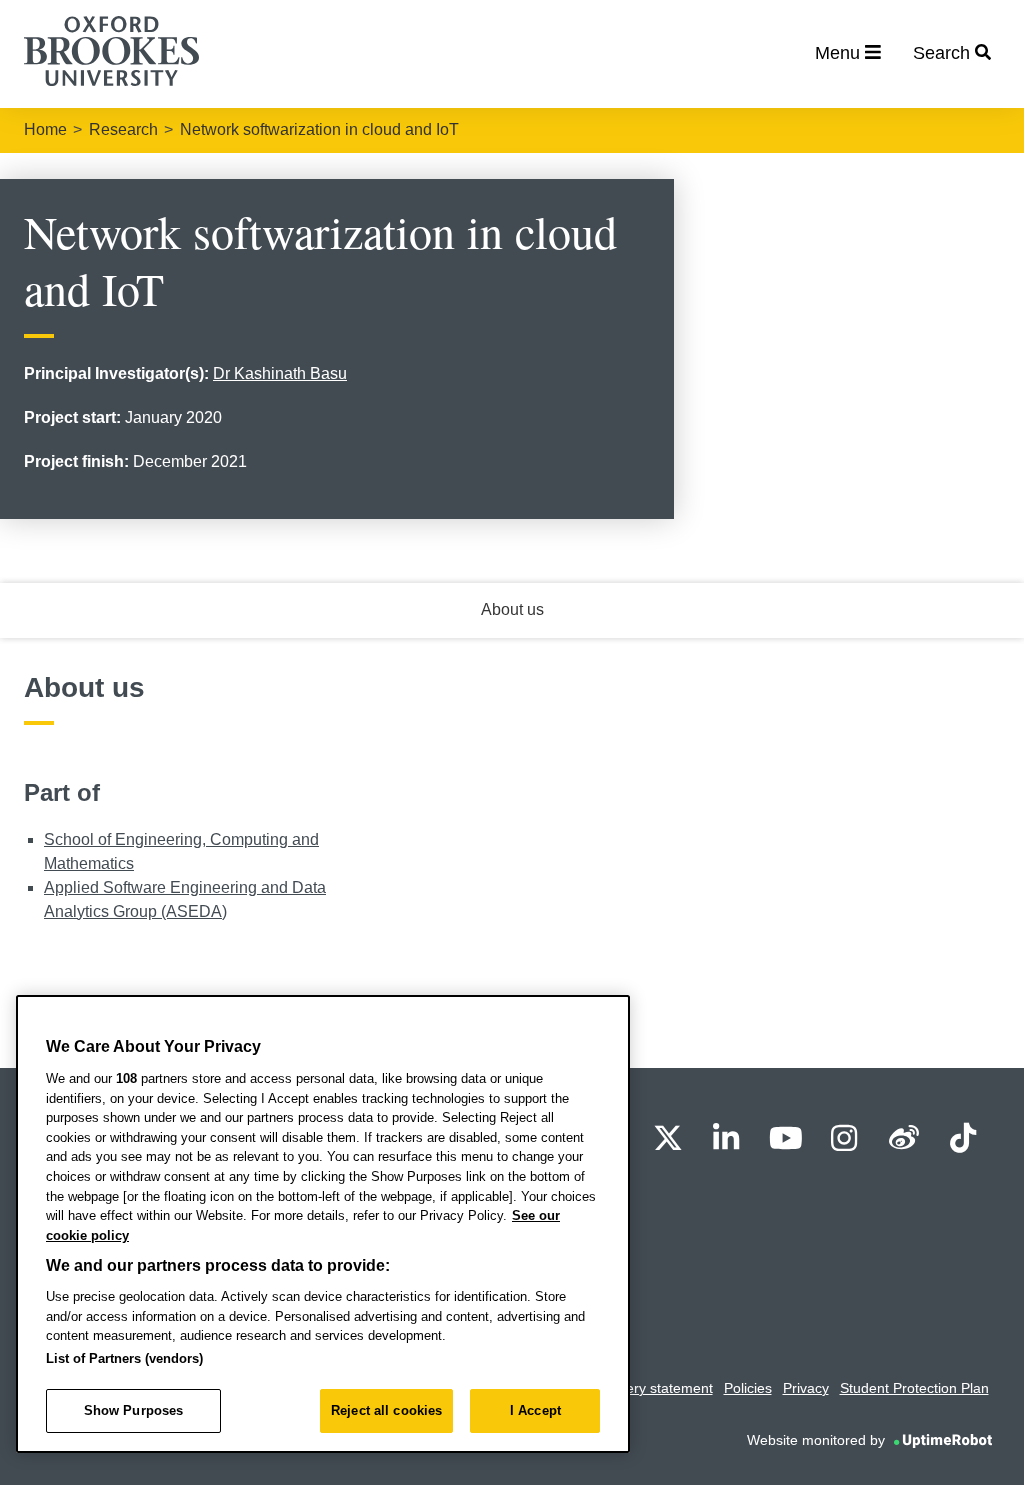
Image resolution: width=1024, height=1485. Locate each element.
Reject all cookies (386, 1410)
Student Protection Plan (914, 1388)
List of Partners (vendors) (124, 1358)
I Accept (535, 1410)
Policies (748, 1388)
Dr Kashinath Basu (280, 373)
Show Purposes (134, 1410)
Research (123, 129)
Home (45, 129)
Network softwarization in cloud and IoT (319, 129)
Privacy (806, 1388)
